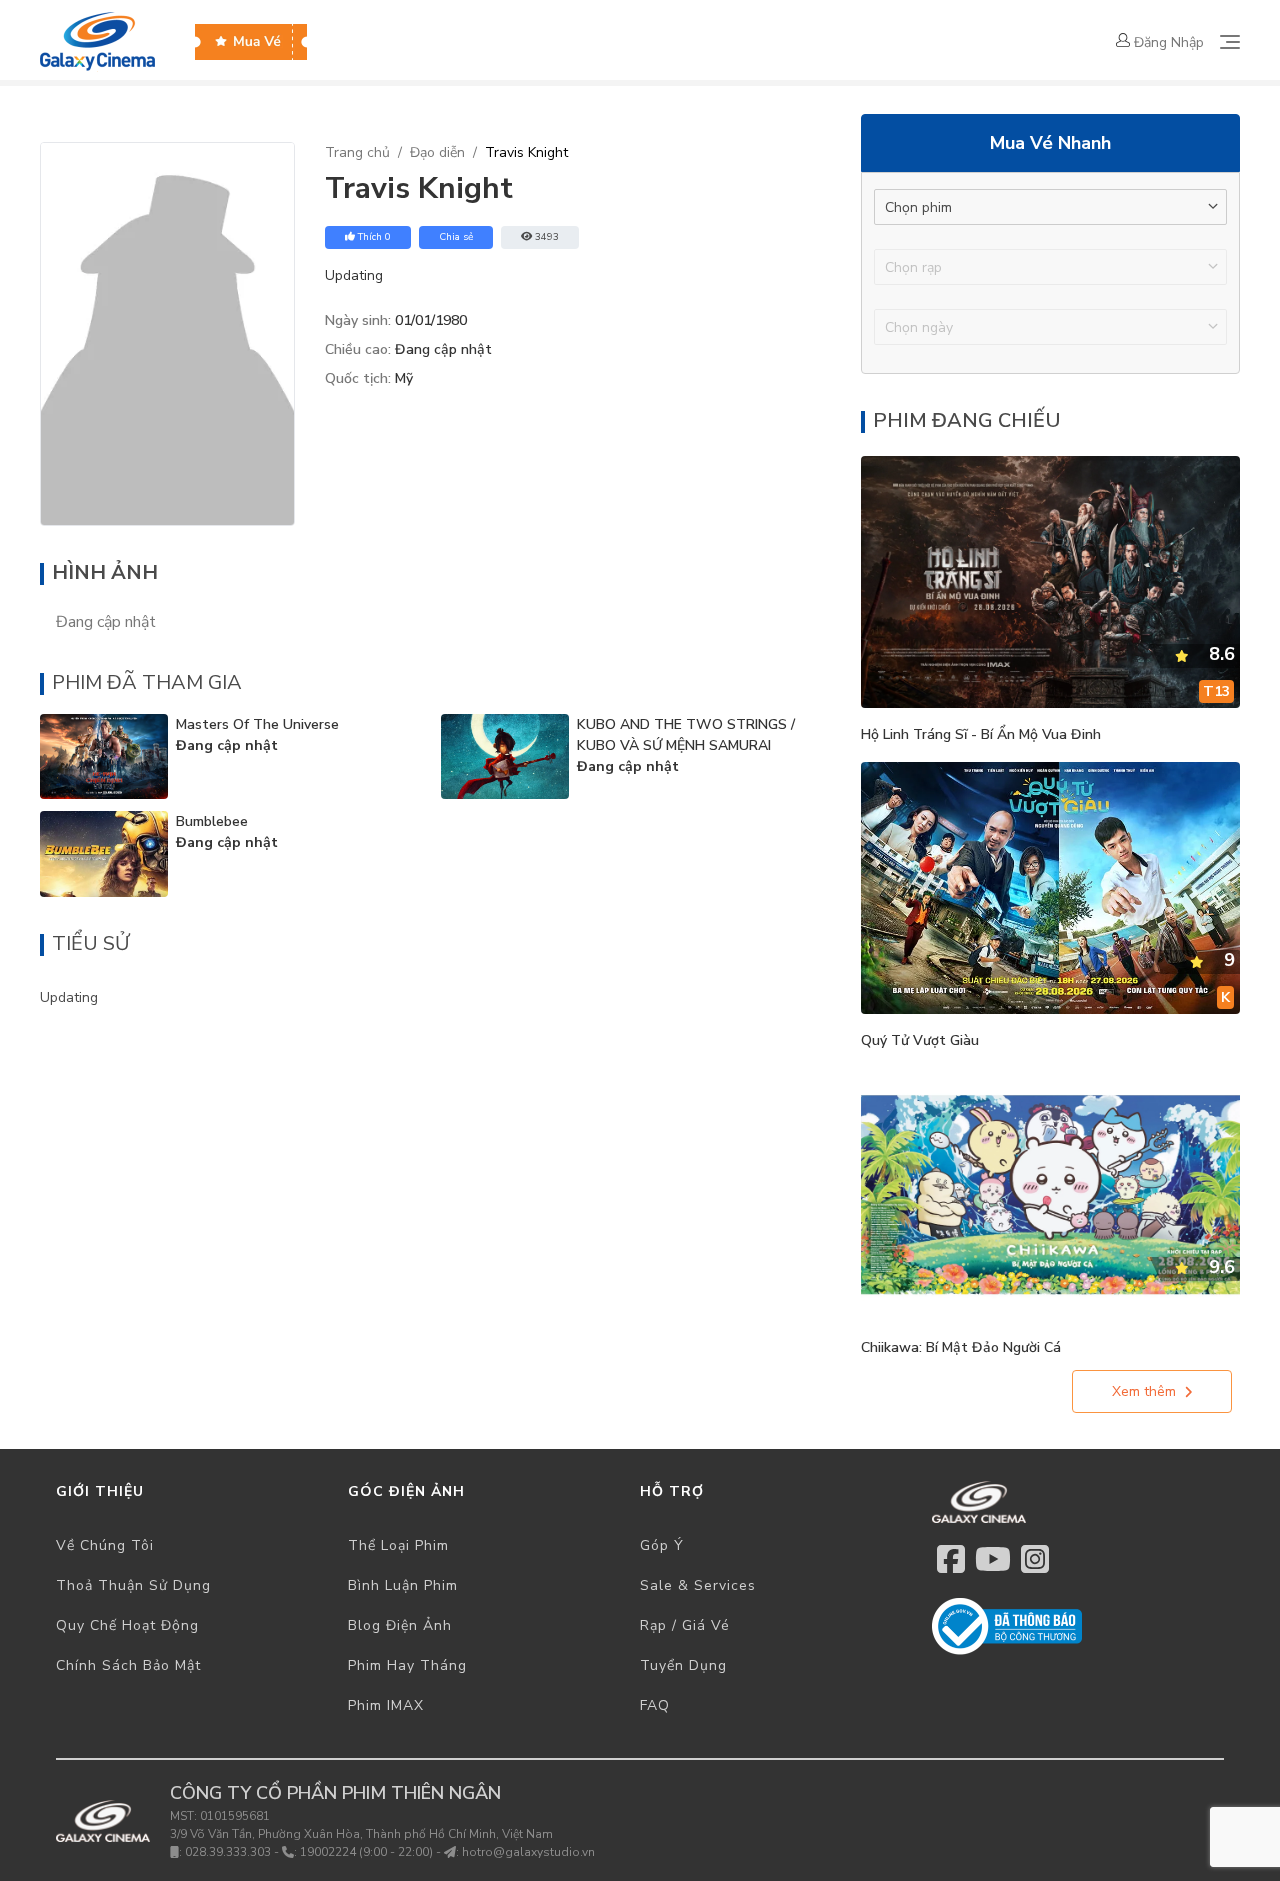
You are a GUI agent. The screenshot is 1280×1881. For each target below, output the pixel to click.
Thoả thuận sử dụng (133, 1585)
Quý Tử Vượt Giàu (920, 1040)
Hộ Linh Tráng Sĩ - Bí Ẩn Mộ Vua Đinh (981, 734)
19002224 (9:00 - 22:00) (366, 1852)
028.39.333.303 (228, 1852)
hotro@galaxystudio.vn (528, 1852)
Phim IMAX (386, 1705)
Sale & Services (698, 1585)
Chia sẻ (456, 237)
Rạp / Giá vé (685, 1625)
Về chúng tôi (105, 1545)
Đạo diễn (437, 152)
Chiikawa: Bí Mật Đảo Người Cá (961, 1347)
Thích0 (374, 237)
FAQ (655, 1705)
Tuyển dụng (683, 1665)
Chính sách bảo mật (128, 1665)
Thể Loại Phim (398, 1545)
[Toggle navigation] (1230, 42)
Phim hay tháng (407, 1665)
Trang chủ (357, 152)
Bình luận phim (403, 1585)
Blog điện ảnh (400, 1625)
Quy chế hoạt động (127, 1625)
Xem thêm (1144, 1391)
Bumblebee (212, 821)
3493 (547, 237)
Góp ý (662, 1545)
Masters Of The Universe (257, 724)
